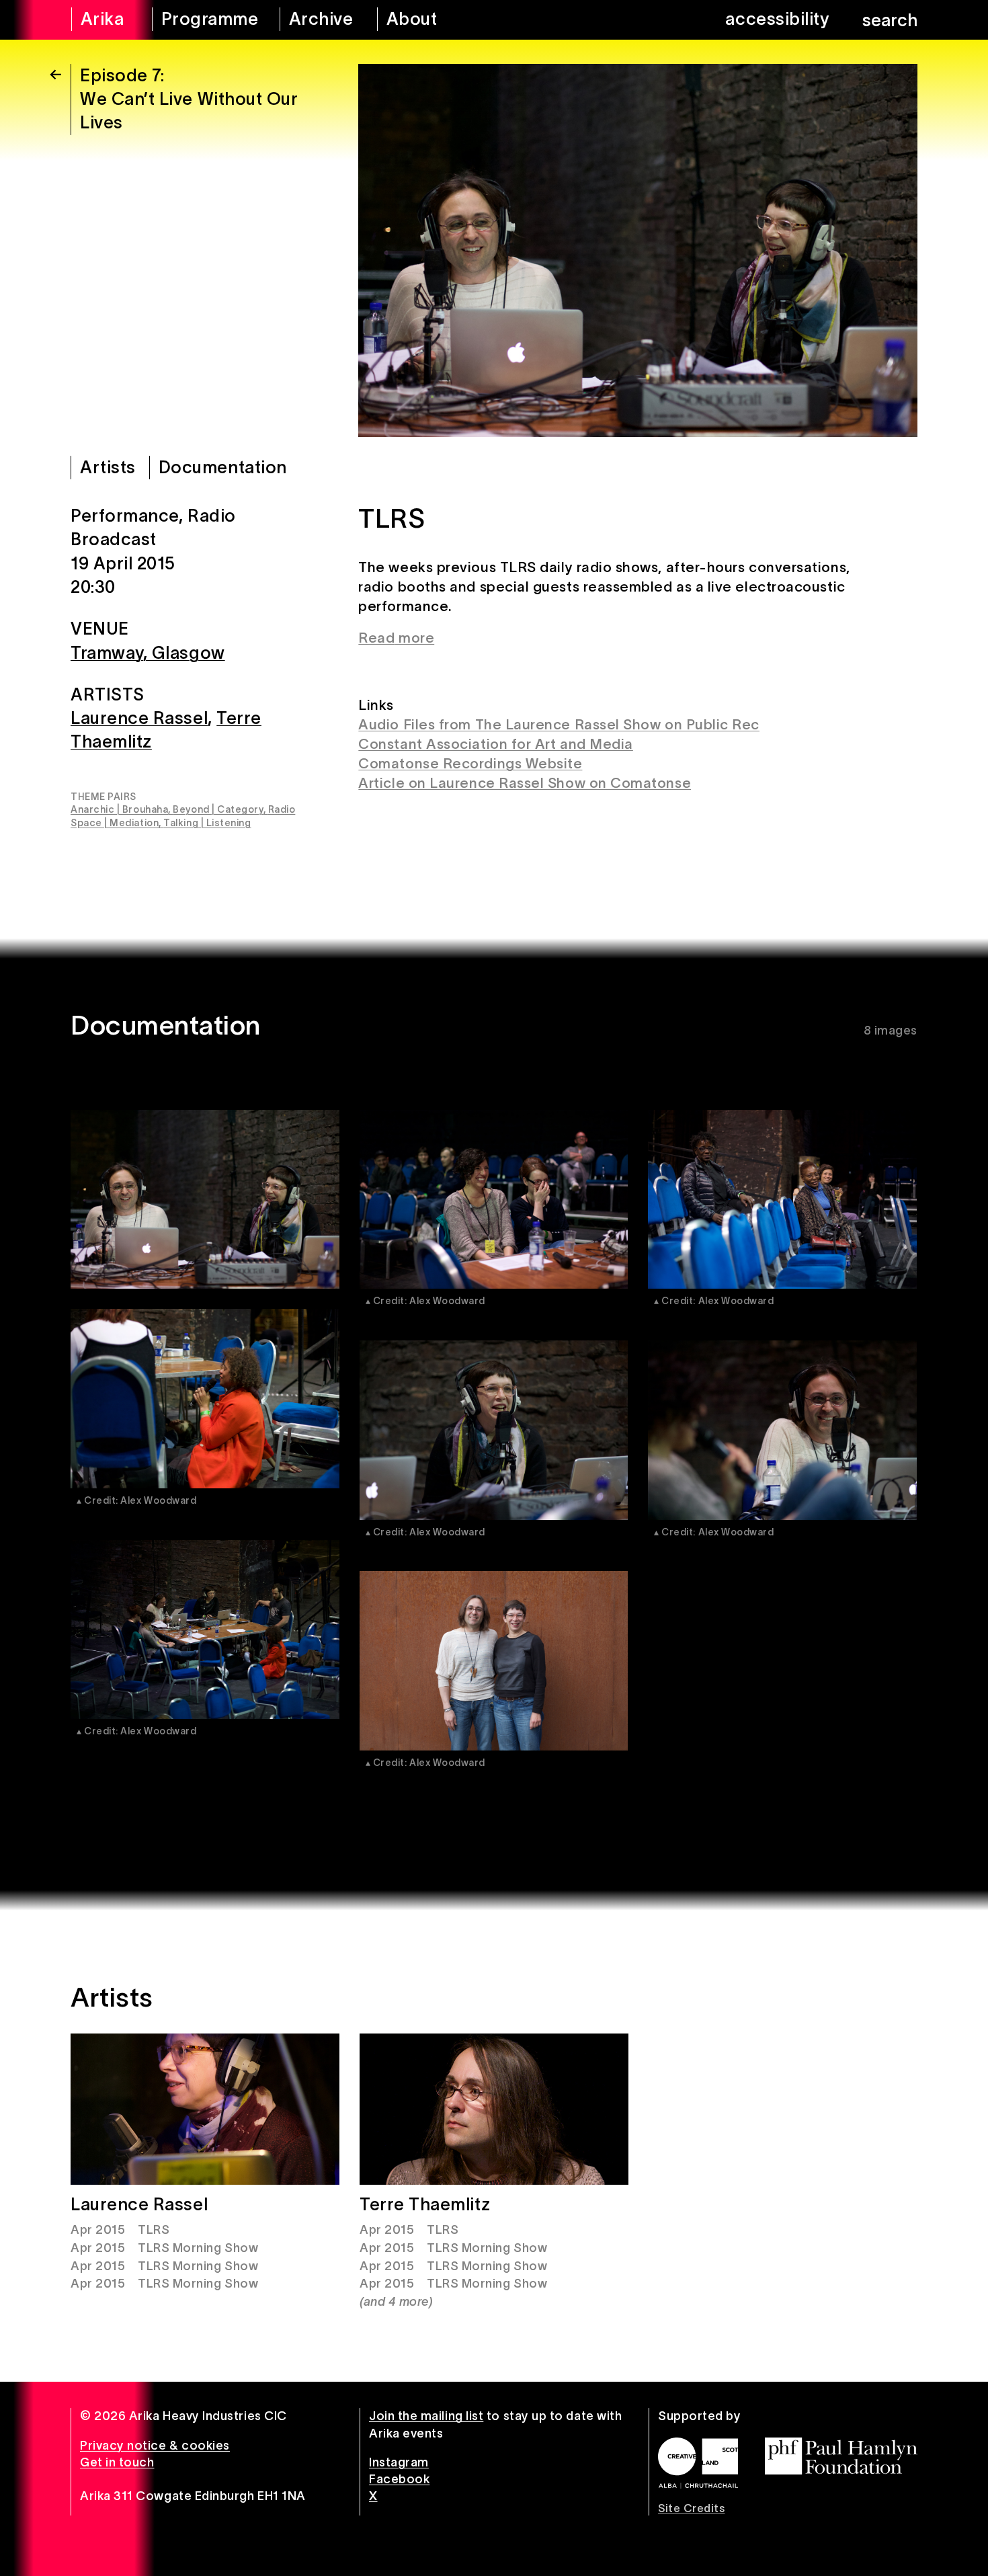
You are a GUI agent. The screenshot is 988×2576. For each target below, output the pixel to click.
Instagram (399, 2462)
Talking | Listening (207, 823)
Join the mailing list (426, 2416)
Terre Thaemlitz (425, 2204)
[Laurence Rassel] (205, 2109)
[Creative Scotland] (698, 2463)
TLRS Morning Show (198, 2248)
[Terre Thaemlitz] (494, 2109)
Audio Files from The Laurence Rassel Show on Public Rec (559, 724)
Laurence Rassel (139, 718)
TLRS (154, 2230)
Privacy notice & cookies (155, 2446)
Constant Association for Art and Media (496, 744)
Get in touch (117, 2462)
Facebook (399, 2479)
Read (376, 638)
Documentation (223, 467)
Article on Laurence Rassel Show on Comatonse (525, 783)
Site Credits (691, 2508)
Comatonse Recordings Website (470, 763)
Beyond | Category (218, 809)
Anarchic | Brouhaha (119, 809)
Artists (108, 467)
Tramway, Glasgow (148, 652)
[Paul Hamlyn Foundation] (841, 2456)
